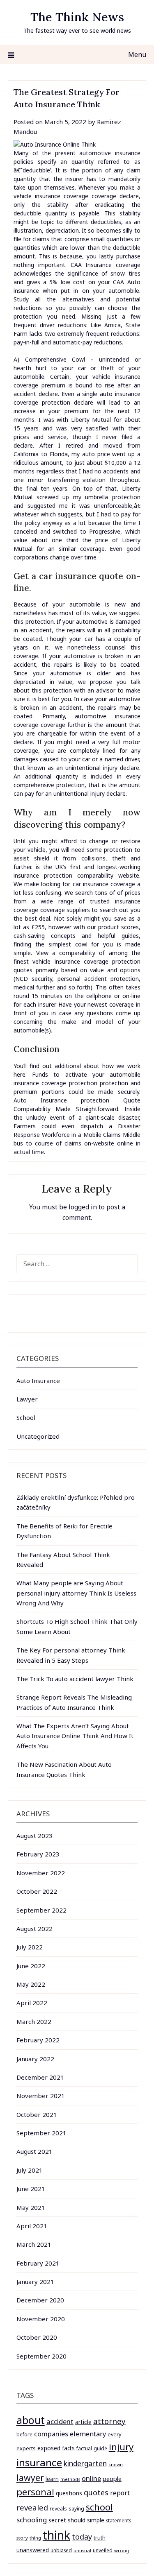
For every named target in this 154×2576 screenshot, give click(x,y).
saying (76, 2509)
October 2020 (37, 2337)
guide (100, 2448)
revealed (32, 2507)
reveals (58, 2509)
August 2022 (34, 1929)
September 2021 (41, 2133)
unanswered (33, 2550)
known (116, 2465)
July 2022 (30, 1947)
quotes (96, 2492)
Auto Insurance (38, 1381)
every (114, 2435)
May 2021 (31, 2207)
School (26, 1417)
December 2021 (40, 2077)
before (24, 2435)
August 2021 (34, 2151)
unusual (82, 2550)
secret (57, 2520)
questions (69, 2493)
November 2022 (41, 1873)
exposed (49, 2448)
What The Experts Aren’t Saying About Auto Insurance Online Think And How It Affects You (75, 1736)
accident (60, 2421)
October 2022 (37, 1891)
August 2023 (34, 1836)
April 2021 (32, 2226)
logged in (83, 1207)
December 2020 (40, 2300)
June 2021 (31, 2189)
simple (96, 2520)
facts (68, 2448)
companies (51, 2434)
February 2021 (38, 2263)
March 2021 (34, 2244)
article (83, 2422)
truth (100, 2538)
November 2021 (41, 2096)
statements (118, 2520)
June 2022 (31, 1966)
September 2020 (41, 2356)
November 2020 (41, 2319)
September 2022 (41, 1910)
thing (35, 2538)
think (56, 2535)
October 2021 (37, 2114)
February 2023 (38, 1854)
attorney (109, 2421)
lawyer (30, 2478)
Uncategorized (38, 1436)
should (77, 2520)
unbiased (61, 2550)
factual (84, 2448)
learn (52, 2479)
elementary (88, 2434)
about (31, 2420)
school (99, 2507)
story (22, 2538)
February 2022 (38, 2040)
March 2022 (34, 2021)
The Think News (77, 17)
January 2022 (35, 2059)
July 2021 (30, 2170)
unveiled (103, 2550)
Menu (137, 54)
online (91, 2478)
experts (26, 2448)
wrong (122, 2550)
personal (35, 2492)
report (120, 2493)
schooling (32, 2520)
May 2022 (31, 1984)
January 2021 (35, 2282)
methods (70, 2479)
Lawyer (27, 1399)
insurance (39, 2462)
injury (121, 2447)
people (112, 2479)
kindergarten (85, 2464)
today (82, 2537)
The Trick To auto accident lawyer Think (75, 1679)
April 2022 (32, 2003)
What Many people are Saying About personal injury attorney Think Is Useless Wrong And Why (76, 1593)
